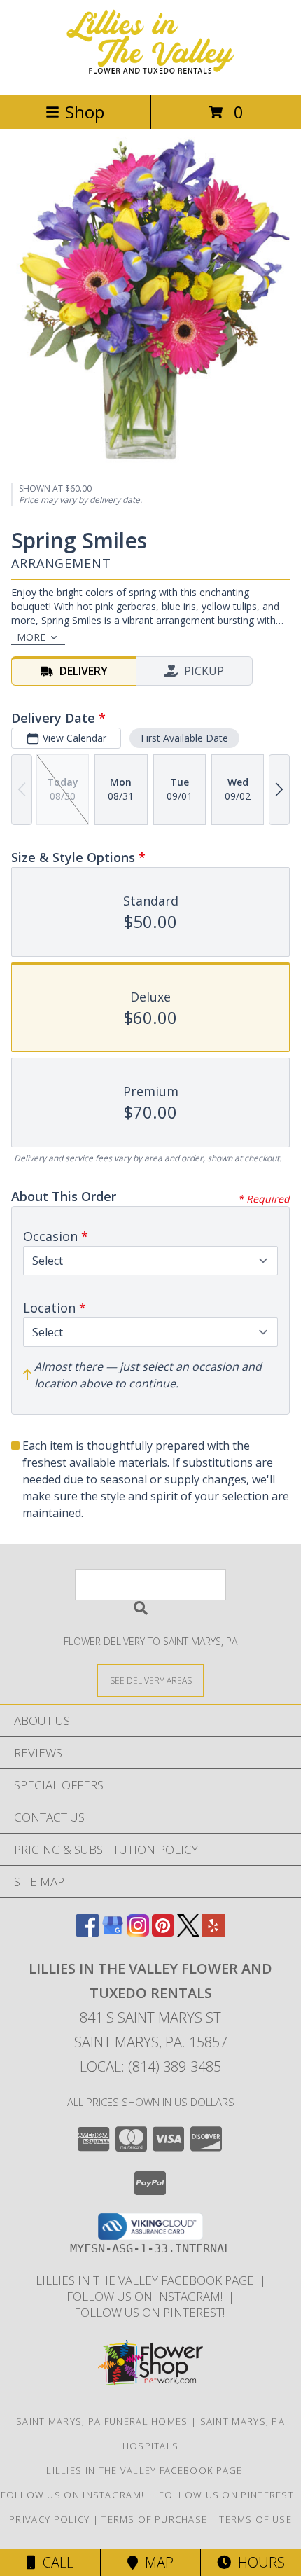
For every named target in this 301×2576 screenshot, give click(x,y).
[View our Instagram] (138, 1932)
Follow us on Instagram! (147, 2296)
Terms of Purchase (154, 2519)
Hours (258, 2562)
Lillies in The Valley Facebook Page (148, 2280)
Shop (85, 112)
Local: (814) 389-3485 (150, 2066)
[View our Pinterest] (163, 1932)
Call (55, 2562)
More (31, 637)
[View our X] (188, 1932)
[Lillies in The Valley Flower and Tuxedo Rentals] (150, 75)
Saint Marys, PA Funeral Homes (102, 2421)
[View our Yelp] (213, 1932)
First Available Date (184, 738)
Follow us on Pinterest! (151, 2312)
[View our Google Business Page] (113, 1932)
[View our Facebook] (87, 1932)
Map (156, 2562)
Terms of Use (255, 2519)
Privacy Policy (49, 2519)
